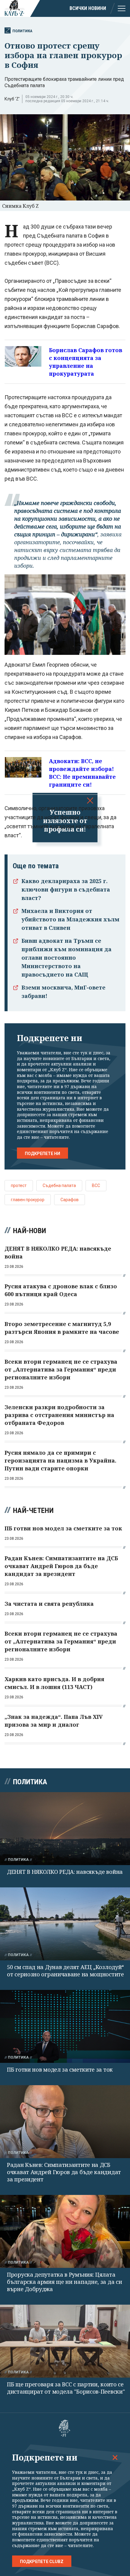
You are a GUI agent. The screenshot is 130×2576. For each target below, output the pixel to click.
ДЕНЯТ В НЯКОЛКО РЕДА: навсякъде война (65, 1872)
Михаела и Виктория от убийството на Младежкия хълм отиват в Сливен (70, 919)
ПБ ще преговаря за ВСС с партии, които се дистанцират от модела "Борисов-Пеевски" (66, 2388)
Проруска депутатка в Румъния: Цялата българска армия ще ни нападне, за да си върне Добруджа (64, 2282)
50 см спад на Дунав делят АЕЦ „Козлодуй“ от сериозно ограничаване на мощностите (65, 1971)
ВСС (96, 1185)
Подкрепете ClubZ (42, 2562)
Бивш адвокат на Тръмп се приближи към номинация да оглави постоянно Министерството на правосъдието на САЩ (67, 958)
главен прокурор (28, 1200)
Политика (22, 31)
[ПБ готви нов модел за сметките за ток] (65, 2026)
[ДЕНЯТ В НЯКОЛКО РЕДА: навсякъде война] (65, 1829)
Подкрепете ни (42, 1154)
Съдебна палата (59, 1185)
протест (19, 1185)
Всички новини (88, 8)
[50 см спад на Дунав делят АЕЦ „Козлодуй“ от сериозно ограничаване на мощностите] (65, 1924)
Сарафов (70, 1200)
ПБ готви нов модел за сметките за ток (60, 2069)
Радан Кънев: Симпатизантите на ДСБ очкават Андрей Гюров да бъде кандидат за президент (64, 2172)
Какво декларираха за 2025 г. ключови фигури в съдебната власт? (66, 889)
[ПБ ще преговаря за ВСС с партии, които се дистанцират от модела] (65, 2341)
